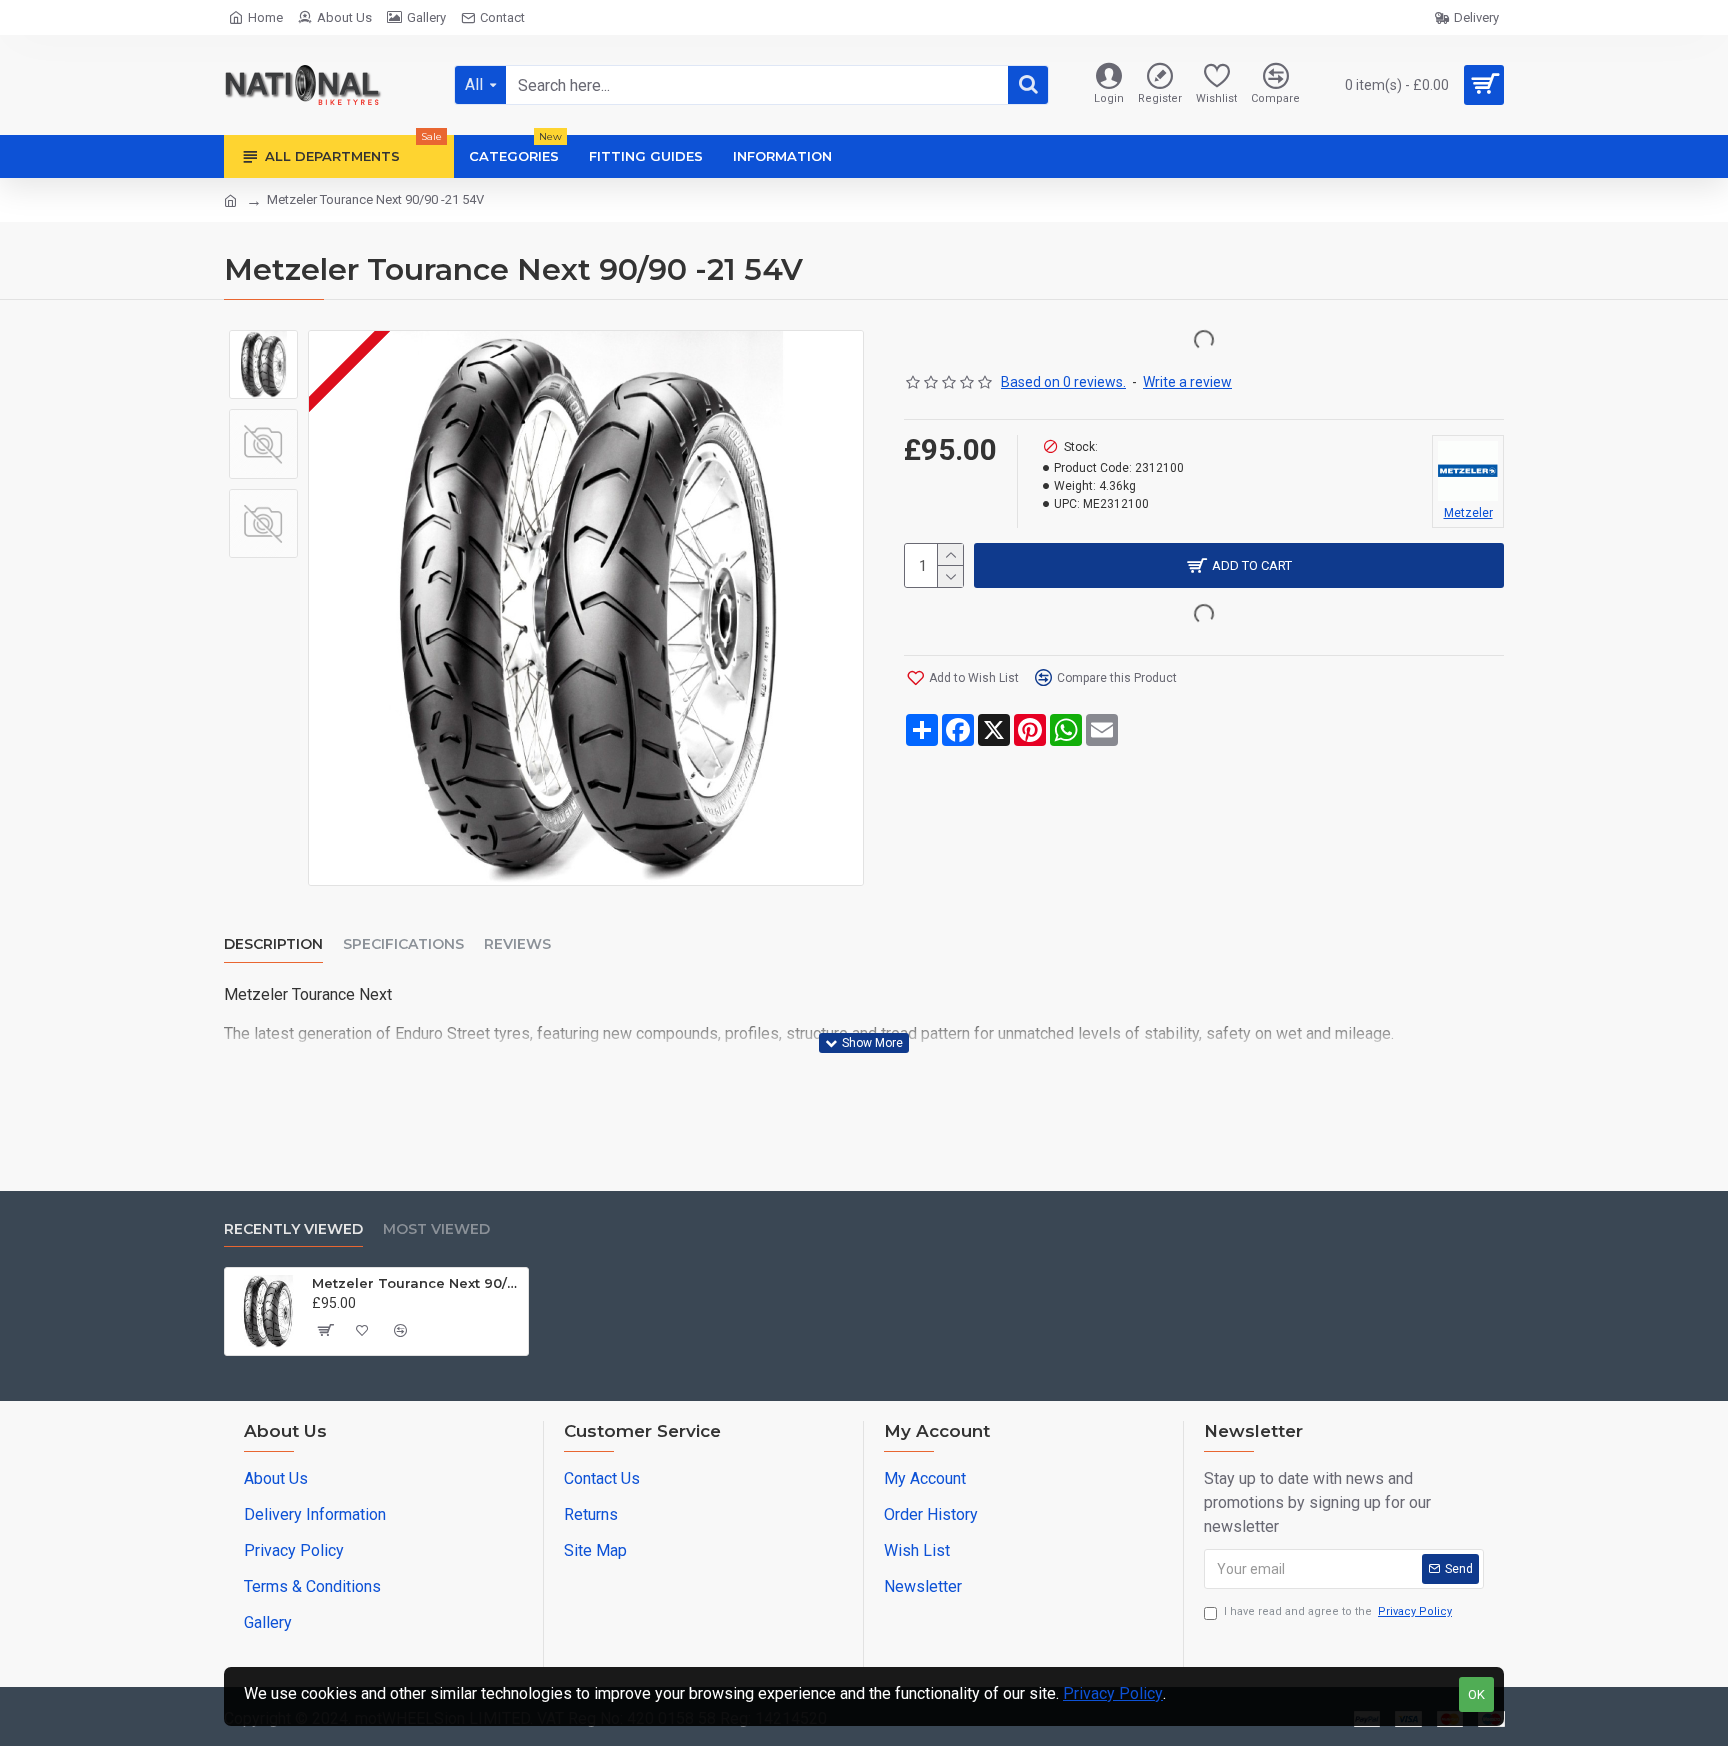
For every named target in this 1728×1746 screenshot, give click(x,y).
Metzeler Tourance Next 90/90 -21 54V (416, 1283)
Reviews (517, 944)
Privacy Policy (1113, 1693)
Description (273, 944)
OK (1476, 1694)
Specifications (403, 944)
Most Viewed (436, 1229)
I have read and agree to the (1338, 1611)
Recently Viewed (293, 1229)
